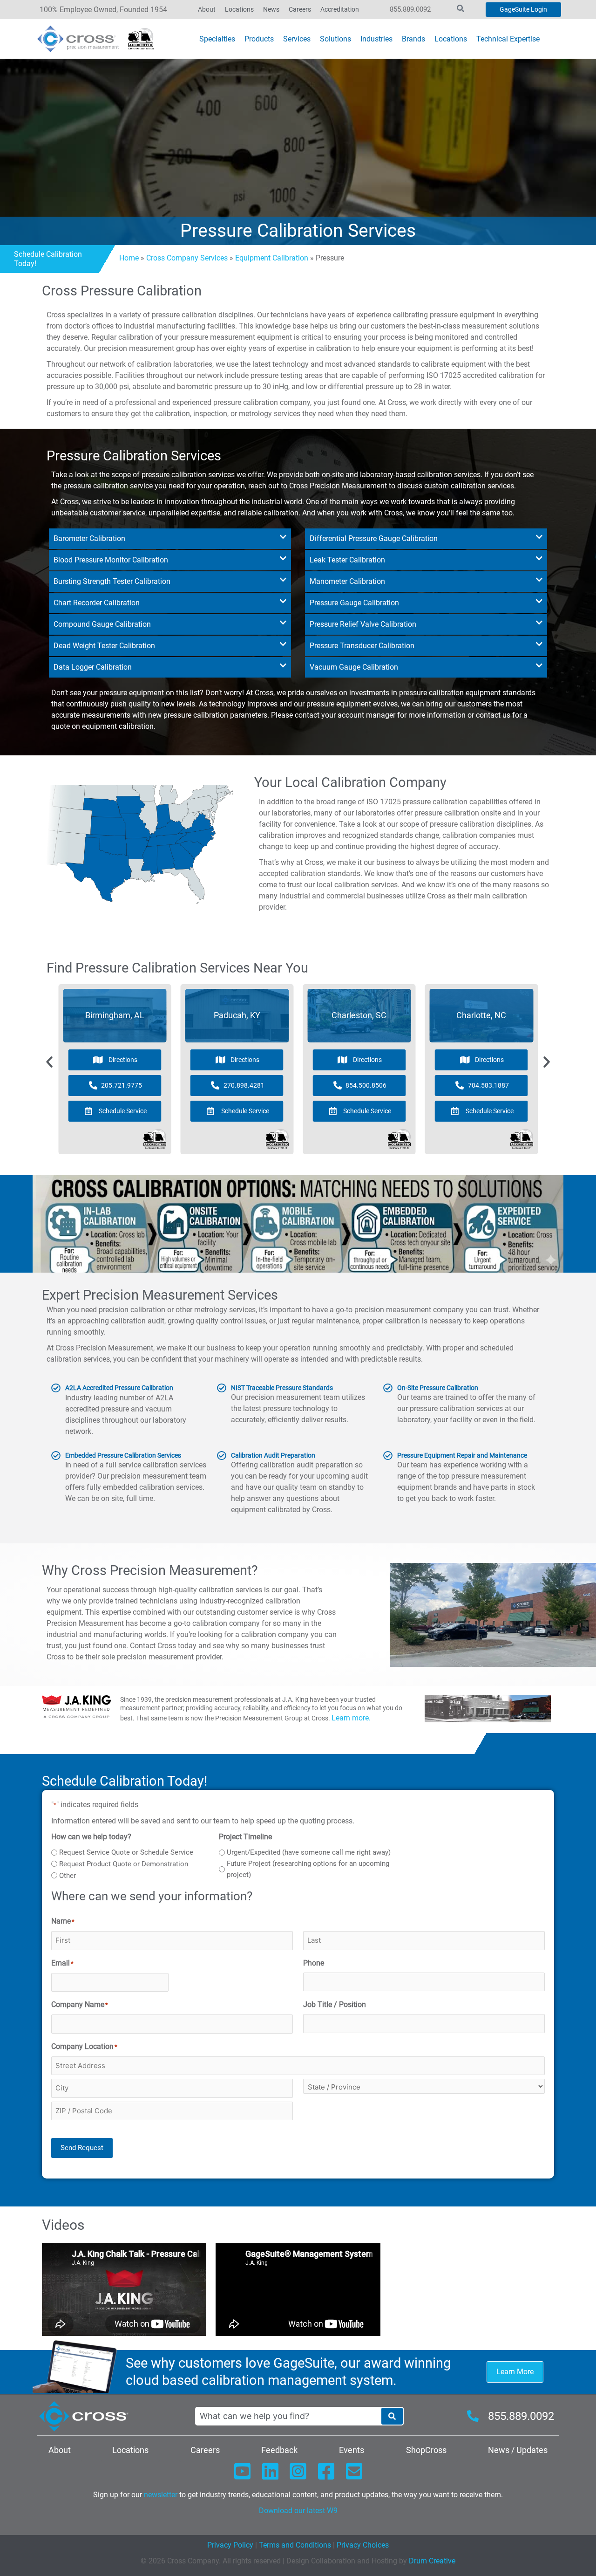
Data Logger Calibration (93, 667)
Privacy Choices (363, 2545)
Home (129, 258)
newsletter (161, 2495)
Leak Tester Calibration (347, 560)
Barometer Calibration (89, 538)
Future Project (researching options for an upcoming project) (308, 1869)
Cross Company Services (187, 258)
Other (68, 1876)
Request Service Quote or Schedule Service (126, 1852)
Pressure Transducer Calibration (362, 646)
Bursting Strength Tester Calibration (112, 581)
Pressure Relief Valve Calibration (363, 624)
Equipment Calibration (272, 258)
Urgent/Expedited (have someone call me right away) (309, 1852)
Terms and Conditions (294, 2545)
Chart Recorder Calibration (97, 603)
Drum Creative (432, 2561)
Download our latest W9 (298, 2511)
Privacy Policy (230, 2545)
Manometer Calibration (347, 581)
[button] (170, 539)
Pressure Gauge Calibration (354, 603)
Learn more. (351, 1718)
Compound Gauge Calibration (102, 624)
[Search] (392, 2416)
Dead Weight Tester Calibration (104, 646)
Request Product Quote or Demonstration (124, 1864)
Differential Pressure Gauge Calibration (374, 538)
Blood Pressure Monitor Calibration (111, 560)
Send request (82, 2148)
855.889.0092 (410, 9)
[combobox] (288, 2416)
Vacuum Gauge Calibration (354, 667)
